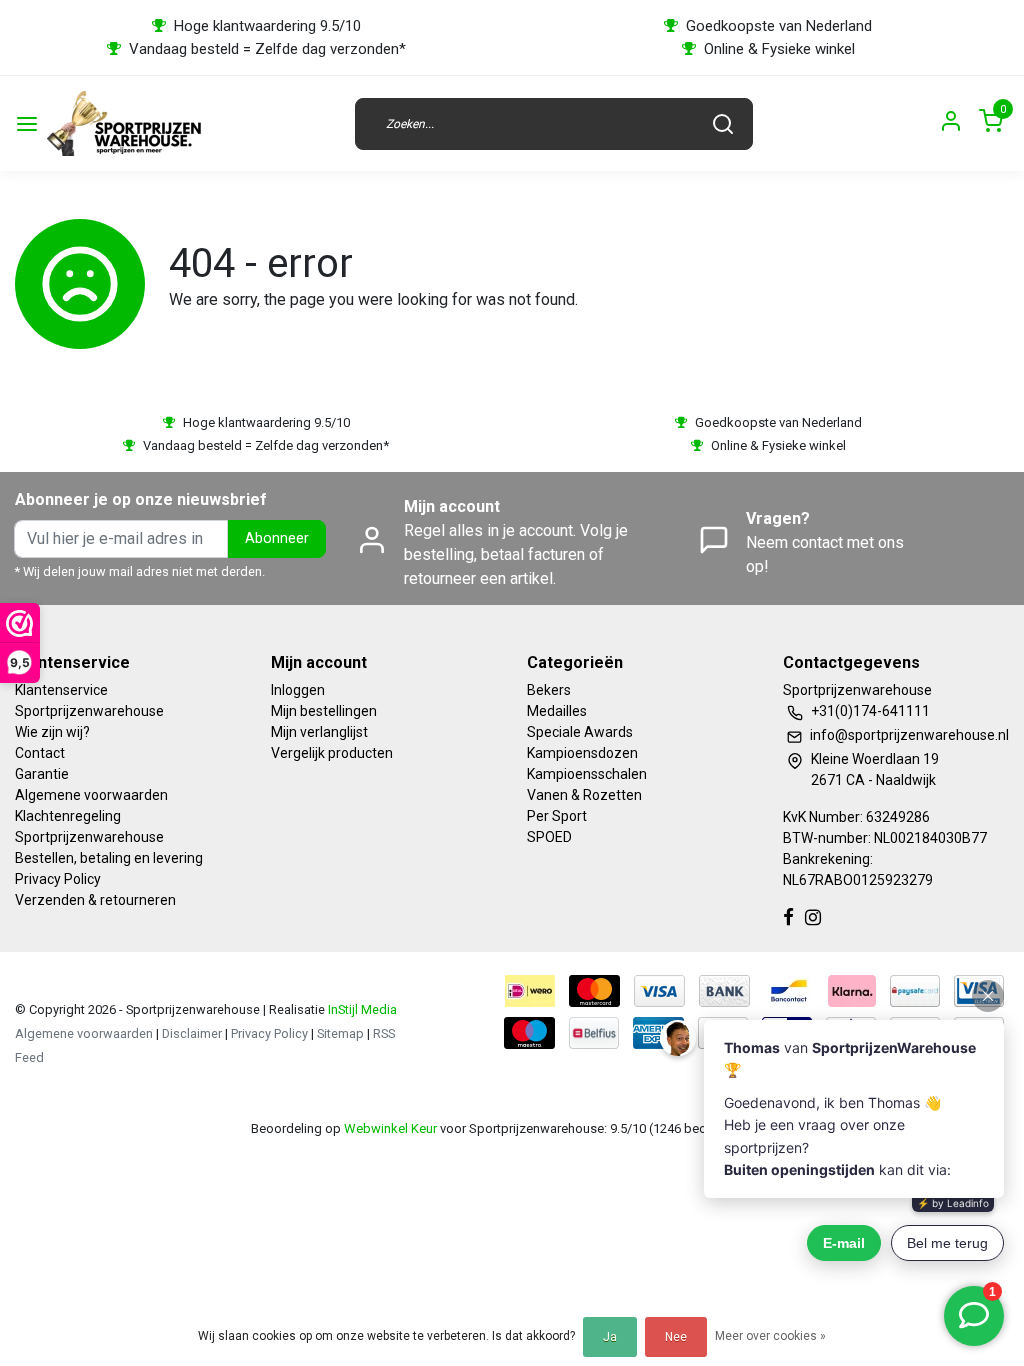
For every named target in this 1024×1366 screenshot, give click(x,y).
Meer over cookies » (770, 1336)
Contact (40, 753)
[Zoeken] (723, 124)
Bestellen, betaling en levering (109, 858)
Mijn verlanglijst (319, 732)
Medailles (557, 711)
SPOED (549, 837)
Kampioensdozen (582, 753)
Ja (610, 1337)
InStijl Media (361, 1009)
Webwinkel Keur (390, 1128)
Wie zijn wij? (52, 732)
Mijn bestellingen (324, 711)
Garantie (42, 774)
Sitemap (340, 1033)
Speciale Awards (580, 732)
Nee (676, 1337)
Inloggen (298, 690)
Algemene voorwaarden (91, 795)
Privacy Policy (58, 879)
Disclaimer (192, 1033)
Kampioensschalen (587, 774)
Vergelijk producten (332, 753)
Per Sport (557, 816)
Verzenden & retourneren (95, 900)
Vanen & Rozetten (584, 795)
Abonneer (277, 538)
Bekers (549, 690)
